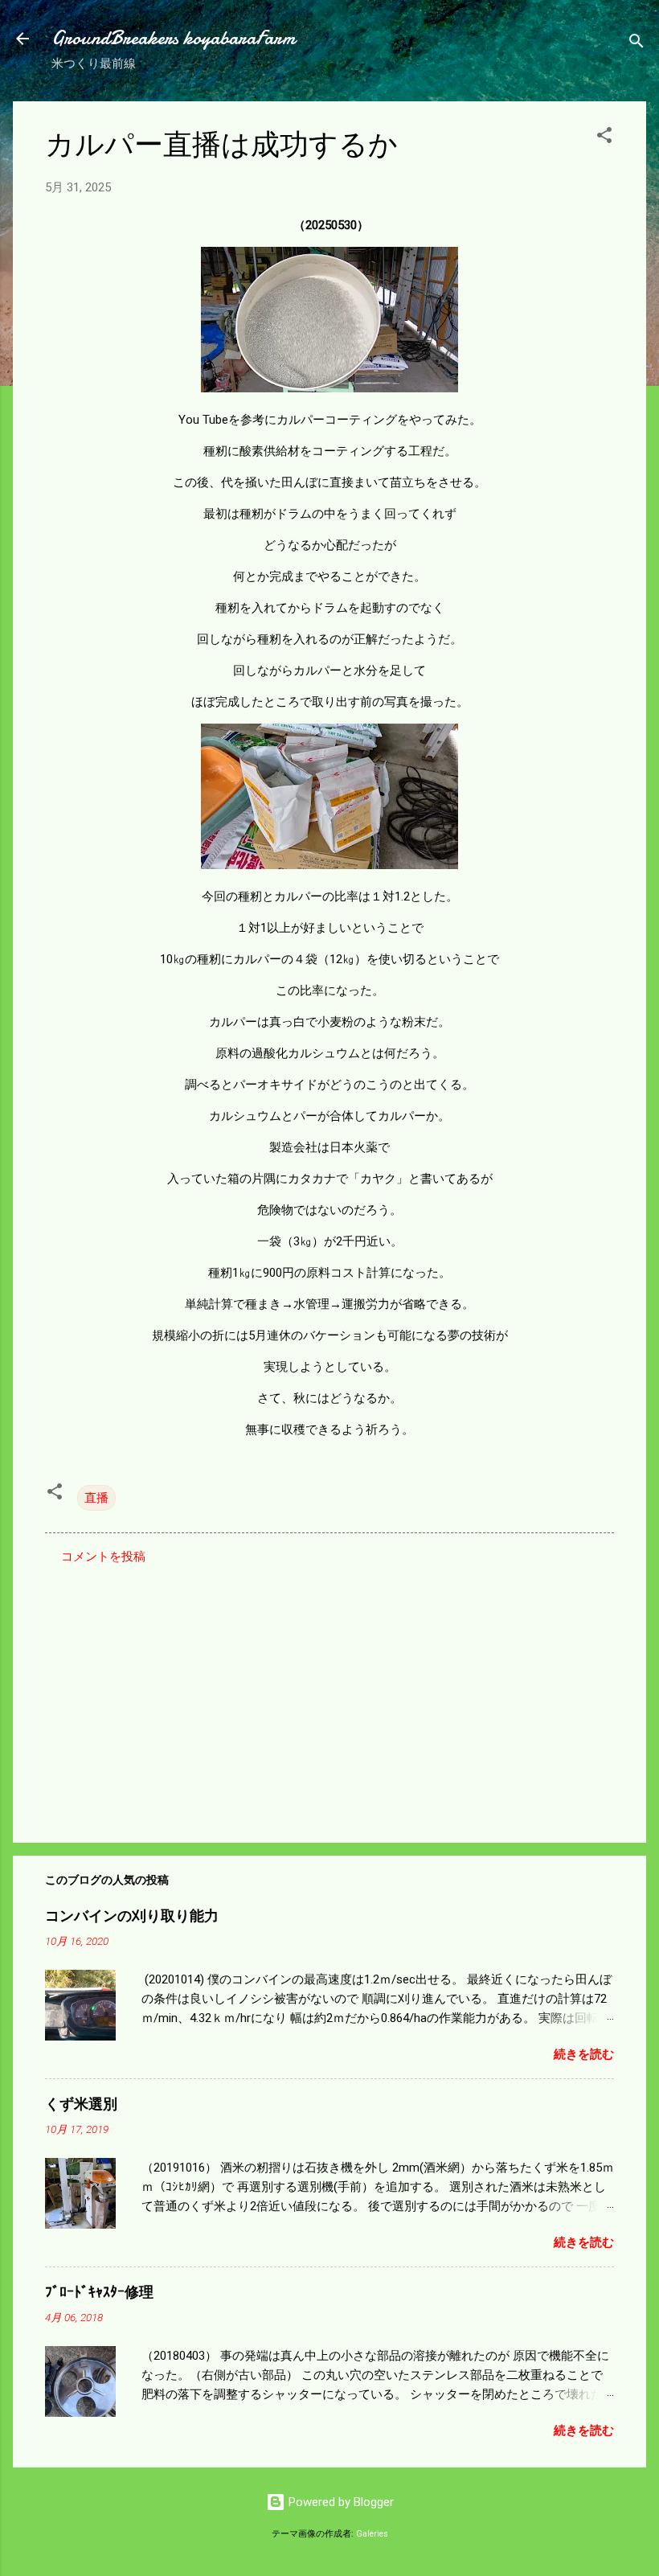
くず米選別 (81, 2104)
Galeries (372, 2534)
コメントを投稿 (103, 1557)
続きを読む (584, 2054)
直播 (96, 1498)
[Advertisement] (329, 1693)
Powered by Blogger (340, 2502)
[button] (604, 138)
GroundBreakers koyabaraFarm (173, 38)
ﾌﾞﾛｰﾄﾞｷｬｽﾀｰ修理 (99, 2293)
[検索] (636, 44)
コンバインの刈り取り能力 (132, 1916)
